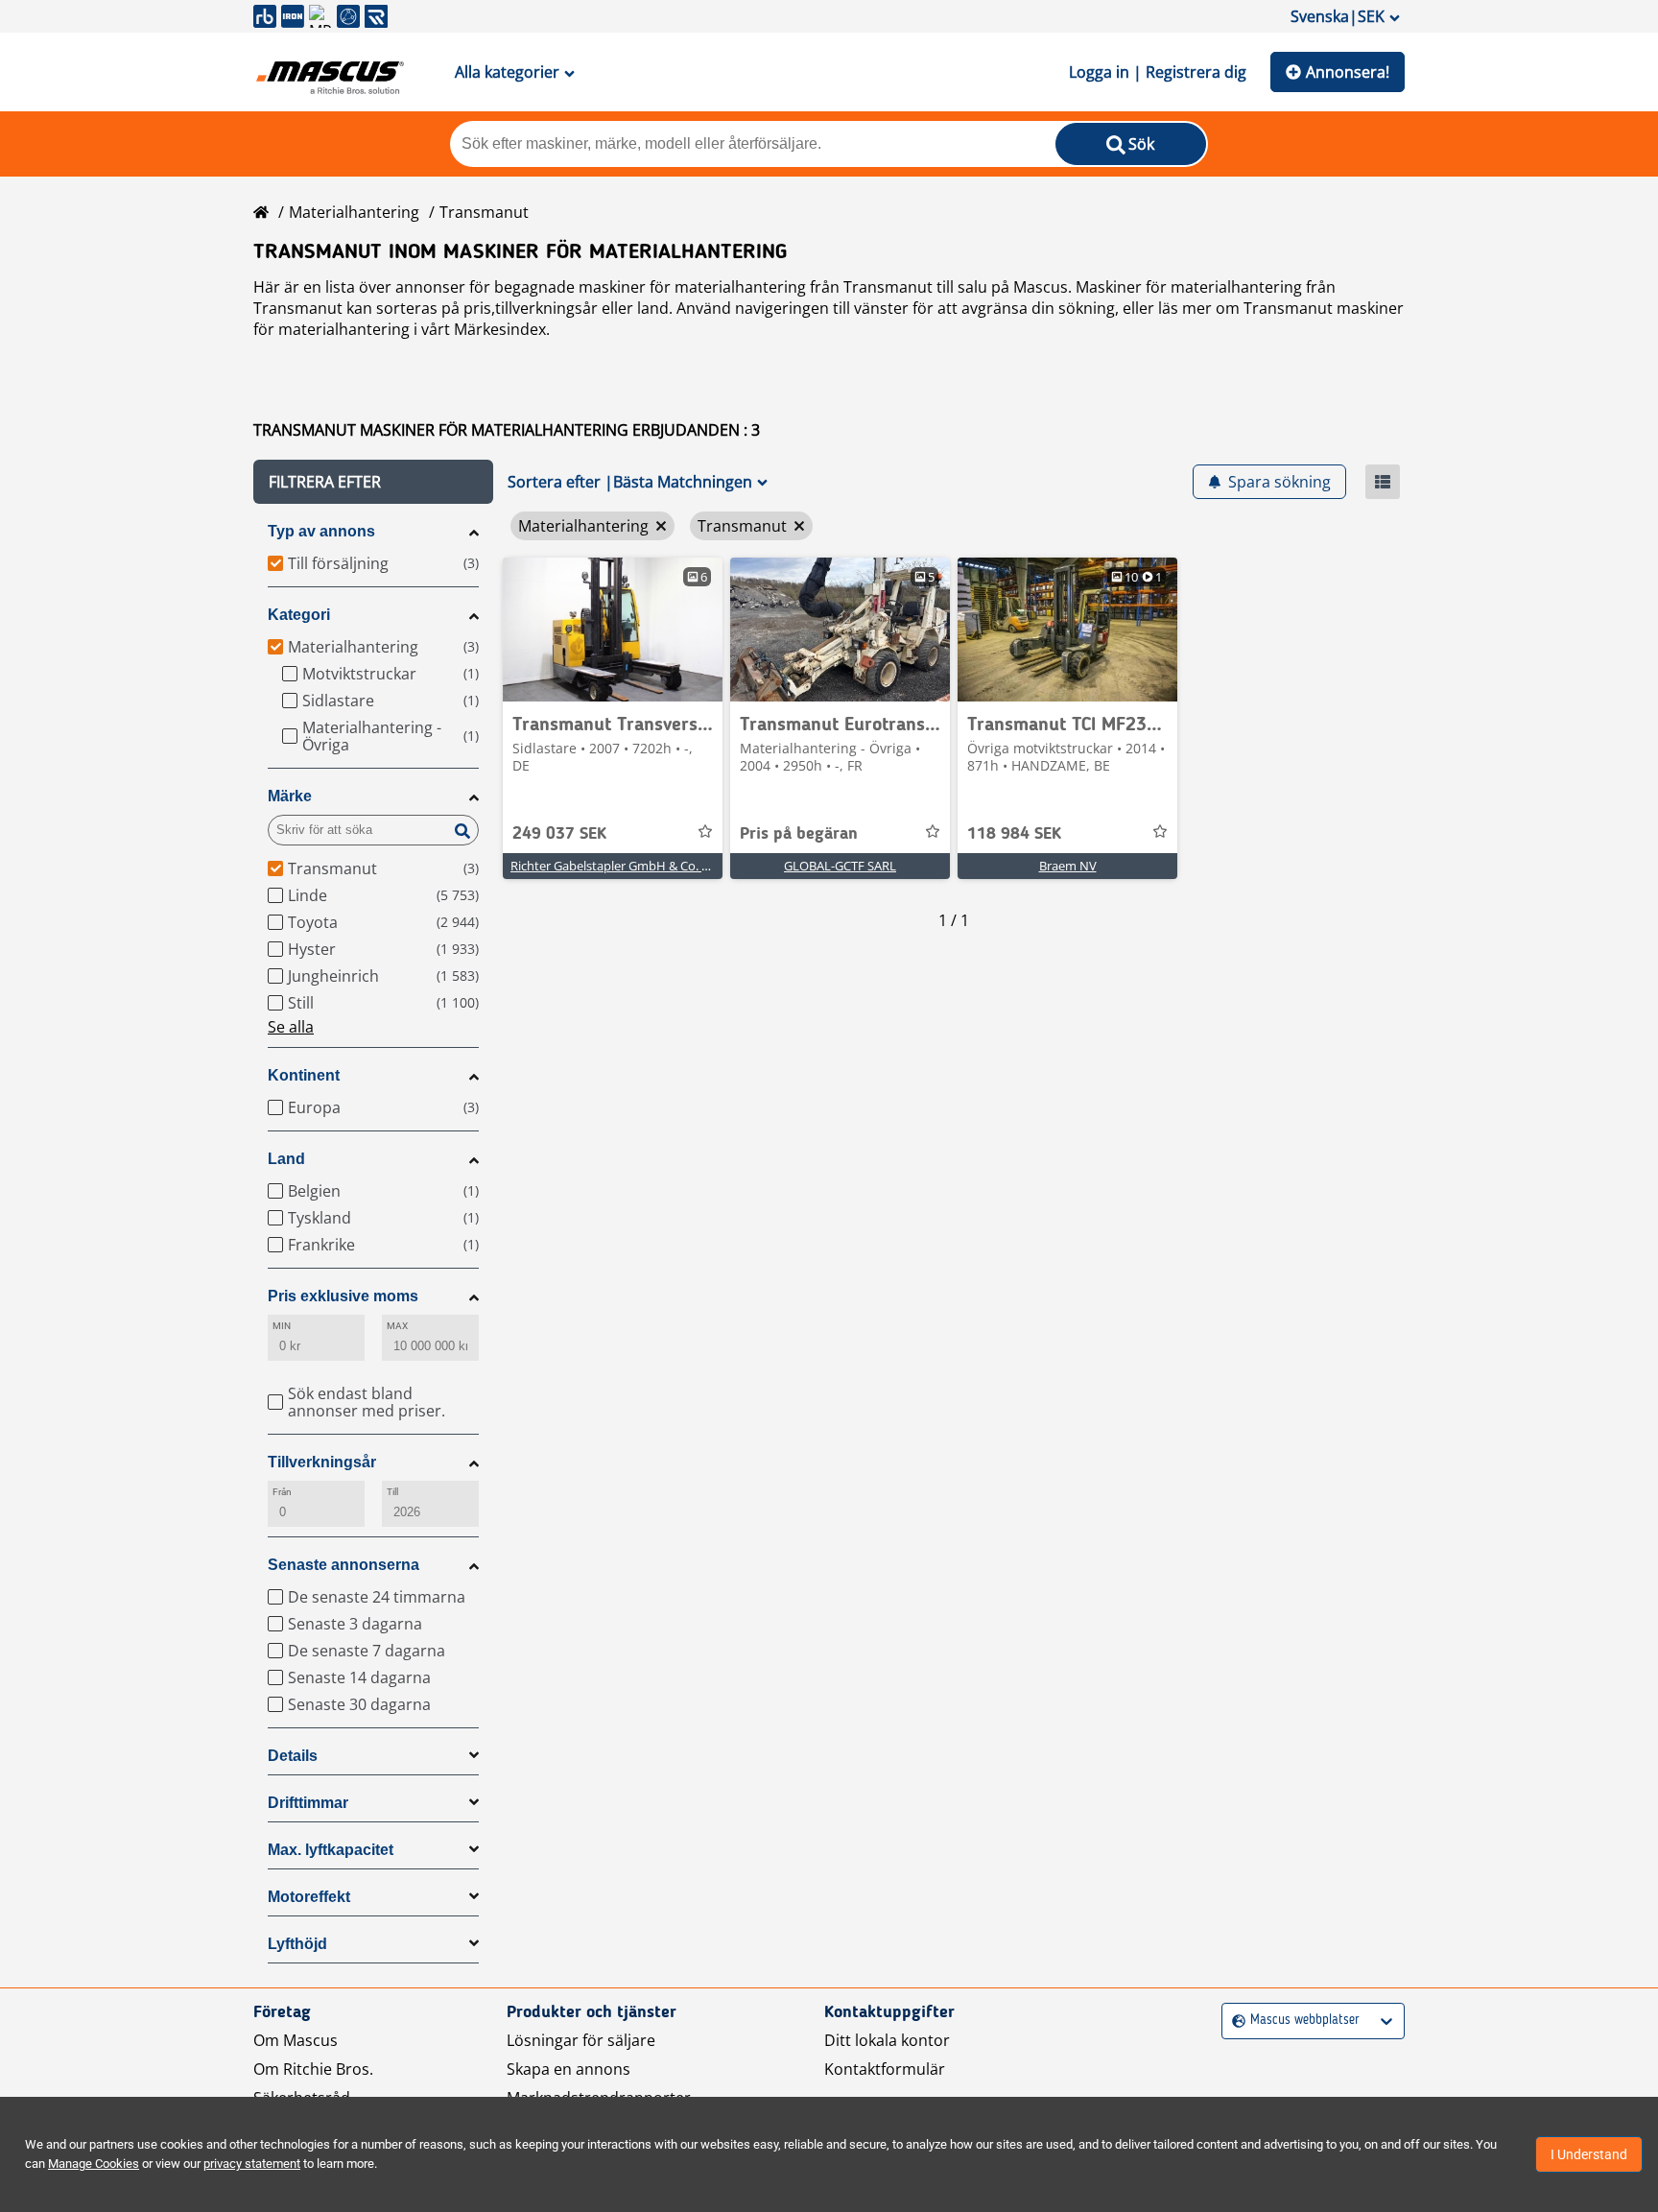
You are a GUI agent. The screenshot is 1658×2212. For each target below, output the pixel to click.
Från (282, 1492)
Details (293, 1756)
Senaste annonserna (343, 1565)
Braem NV (1068, 866)
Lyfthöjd (297, 1944)
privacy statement (252, 2164)
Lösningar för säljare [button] (581, 2040)
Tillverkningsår (322, 1462)
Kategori (299, 615)
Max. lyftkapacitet (331, 1850)
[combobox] (1234, 2021)
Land (286, 1159)
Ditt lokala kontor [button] (887, 2040)
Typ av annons (321, 531)
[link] (613, 630)
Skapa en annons (568, 2069)
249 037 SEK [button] (559, 834)
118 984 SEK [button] (1014, 834)
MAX (397, 1326)
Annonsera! (1348, 72)
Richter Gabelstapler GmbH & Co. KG (614, 866)
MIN (282, 1326)
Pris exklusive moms (343, 1296)
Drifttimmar (308, 1803)
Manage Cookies (94, 2164)
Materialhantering (354, 212)
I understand (1589, 2154)
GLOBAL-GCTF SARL (840, 866)
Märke (290, 796)
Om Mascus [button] (296, 2040)
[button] (373, 482)
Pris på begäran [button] (799, 834)
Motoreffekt (309, 1897)
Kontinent (304, 1075)
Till (392, 1492)
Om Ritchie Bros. (313, 2069)
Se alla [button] (291, 1027)
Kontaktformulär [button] (885, 2069)
